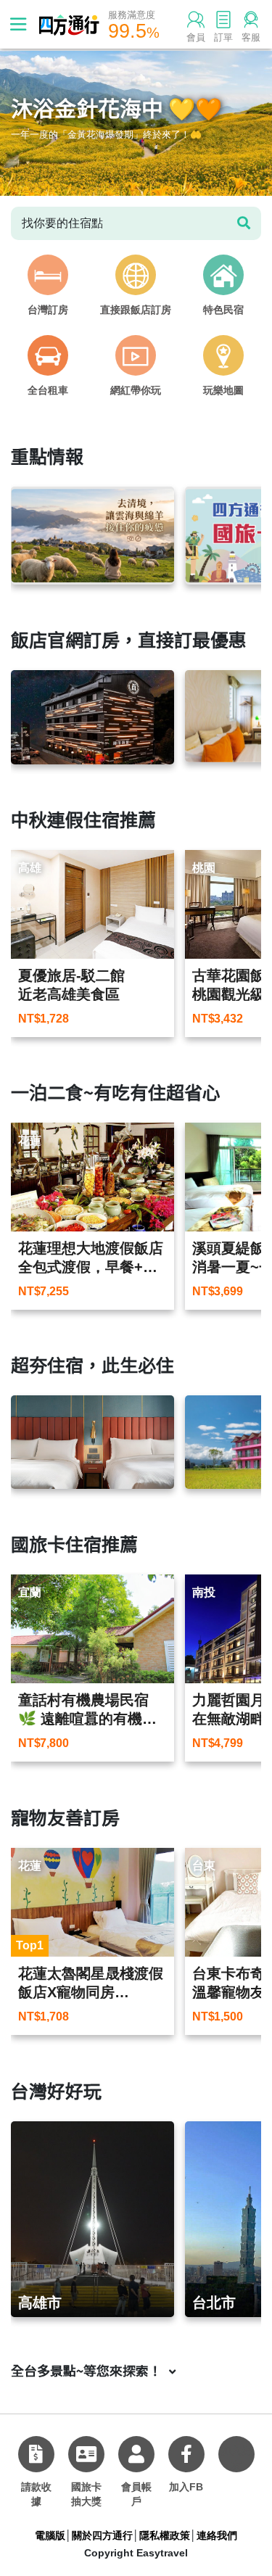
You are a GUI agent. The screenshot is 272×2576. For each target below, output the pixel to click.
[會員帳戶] (136, 2454)
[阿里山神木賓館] (92, 717)
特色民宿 (223, 310)
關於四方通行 (102, 2535)
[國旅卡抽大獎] (86, 2454)
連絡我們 (217, 2535)
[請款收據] (36, 2454)
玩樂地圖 (223, 390)
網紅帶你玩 (136, 390)
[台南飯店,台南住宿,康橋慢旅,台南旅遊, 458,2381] (92, 1442)
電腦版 (50, 2535)
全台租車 (48, 390)
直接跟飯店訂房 (136, 310)
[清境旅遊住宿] (92, 536)
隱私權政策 (165, 2535)
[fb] (186, 2454)
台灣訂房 (48, 310)
